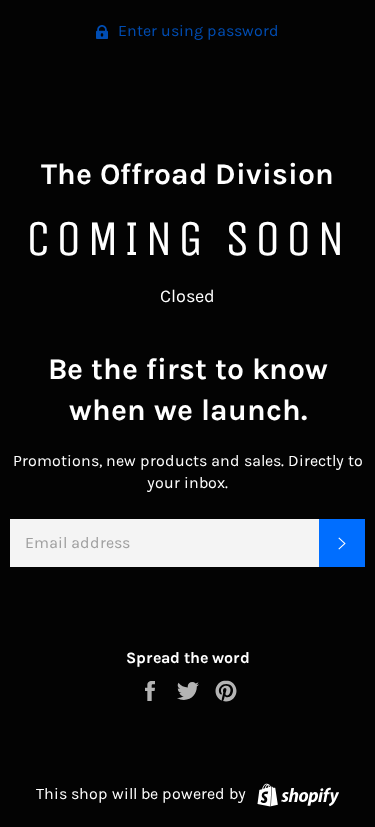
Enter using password (196, 30)
